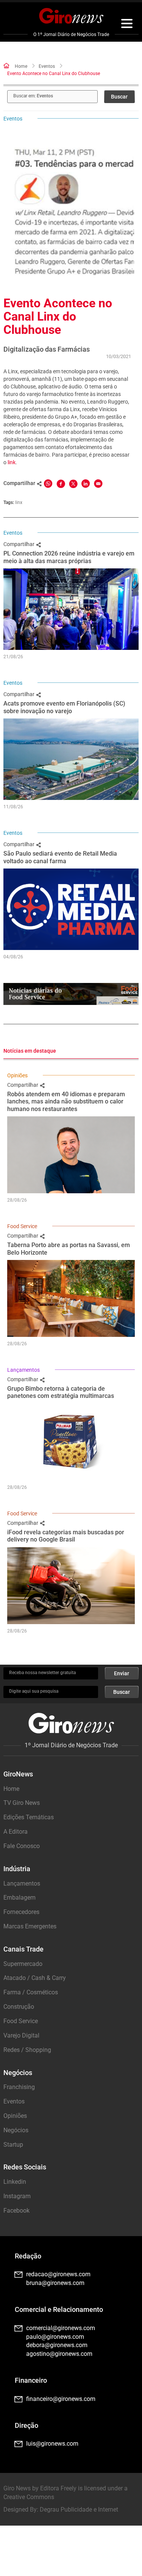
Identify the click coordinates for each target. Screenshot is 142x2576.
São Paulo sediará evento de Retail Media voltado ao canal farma (60, 857)
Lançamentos (23, 1370)
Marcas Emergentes (30, 1926)
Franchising (19, 2087)
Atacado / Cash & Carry (35, 1978)
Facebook (16, 2211)
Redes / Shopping (27, 2050)
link (12, 462)
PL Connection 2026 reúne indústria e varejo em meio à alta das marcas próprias (69, 557)
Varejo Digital (21, 2035)
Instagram (17, 2196)
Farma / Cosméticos (31, 1992)
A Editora (16, 1832)
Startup (13, 2145)
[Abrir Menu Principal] (127, 25)
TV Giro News (22, 1803)
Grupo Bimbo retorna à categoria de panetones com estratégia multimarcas (61, 1392)
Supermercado (23, 1964)
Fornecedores (21, 1912)
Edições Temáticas (29, 1817)
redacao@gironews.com (58, 2274)
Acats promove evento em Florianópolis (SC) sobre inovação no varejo (64, 707)
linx (19, 502)
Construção (19, 2007)
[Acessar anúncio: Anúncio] (71, 994)
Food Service (22, 1226)
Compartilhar (20, 544)
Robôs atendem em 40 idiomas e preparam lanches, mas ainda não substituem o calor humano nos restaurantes (66, 1101)
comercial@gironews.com (61, 2328)
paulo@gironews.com (55, 2337)
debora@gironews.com (57, 2345)
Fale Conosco (22, 1846)
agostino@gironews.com (59, 2354)
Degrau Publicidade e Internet (79, 2509)
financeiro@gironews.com (61, 2399)
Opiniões (17, 1075)
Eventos (47, 66)
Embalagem (20, 1898)
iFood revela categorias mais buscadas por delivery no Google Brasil (66, 1536)
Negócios (16, 2130)
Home (21, 66)
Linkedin (15, 2182)
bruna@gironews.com (55, 2283)
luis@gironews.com (52, 2444)
